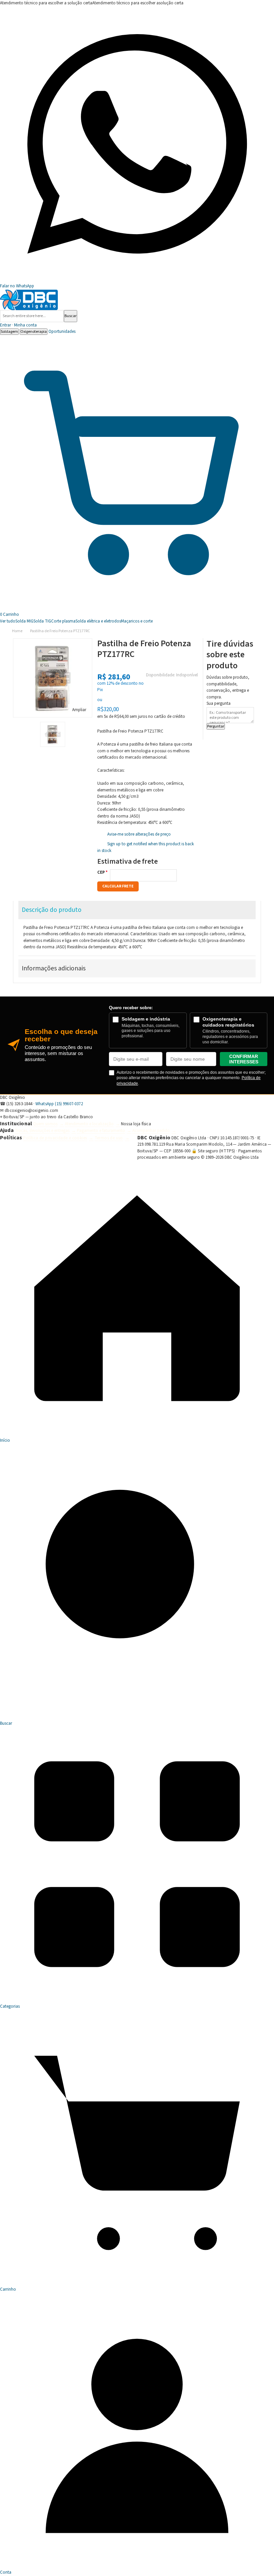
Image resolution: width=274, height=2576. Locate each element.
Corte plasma (63, 621)
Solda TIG (42, 621)
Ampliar (79, 710)
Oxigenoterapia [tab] (34, 332)
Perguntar (216, 726)
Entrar (18, 325)
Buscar (71, 316)
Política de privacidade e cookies (55, 1138)
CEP (101, 872)
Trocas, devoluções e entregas (42, 1131)
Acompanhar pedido (151, 1131)
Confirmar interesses (244, 1059)
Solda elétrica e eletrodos (98, 621)
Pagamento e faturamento (101, 1131)
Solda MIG (24, 621)
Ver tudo (8, 621)
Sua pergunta (219, 703)
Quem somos (45, 1124)
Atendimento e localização (89, 1124)
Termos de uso (109, 1138)
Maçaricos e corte (137, 621)
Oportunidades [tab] (62, 331)
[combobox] (32, 316)
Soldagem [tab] (9, 332)
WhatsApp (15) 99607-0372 (59, 1104)
